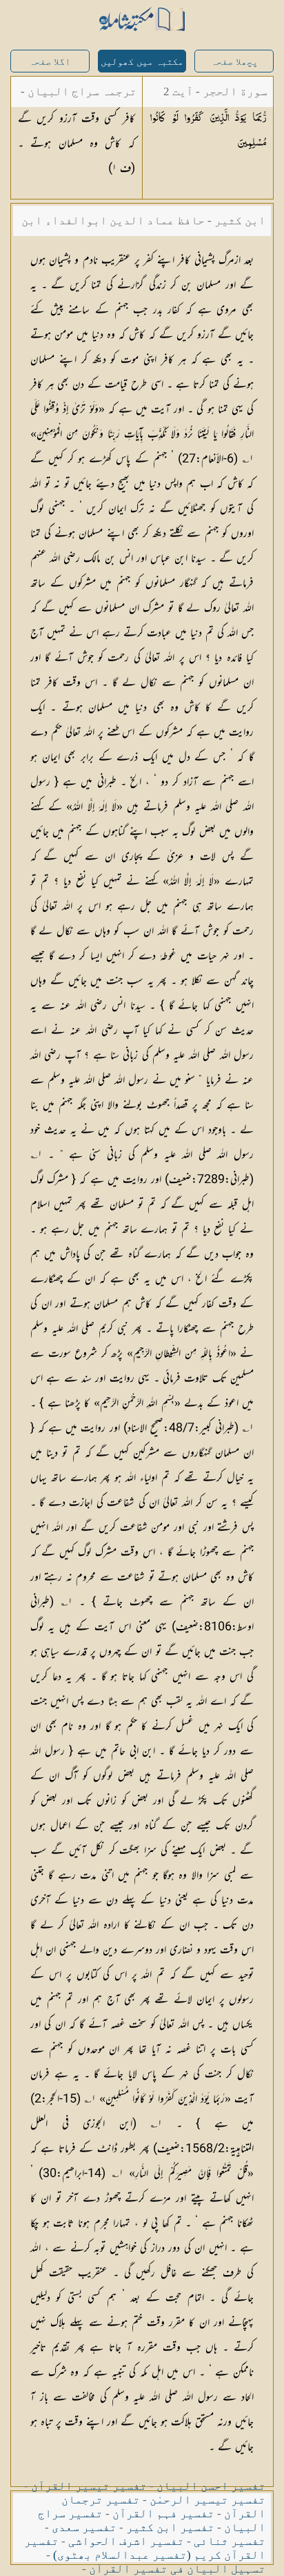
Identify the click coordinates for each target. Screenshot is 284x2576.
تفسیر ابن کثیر (170, 2527)
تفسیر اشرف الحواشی (126, 2541)
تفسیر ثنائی (230, 2541)
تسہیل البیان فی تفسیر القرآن (177, 2569)
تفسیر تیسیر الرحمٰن (207, 2500)
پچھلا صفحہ (234, 62)
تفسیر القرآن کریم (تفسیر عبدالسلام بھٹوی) (145, 2548)
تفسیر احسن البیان (211, 2486)
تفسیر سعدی (84, 2527)
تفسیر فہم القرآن (163, 2514)
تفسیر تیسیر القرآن (89, 2486)
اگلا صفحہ (50, 62)
